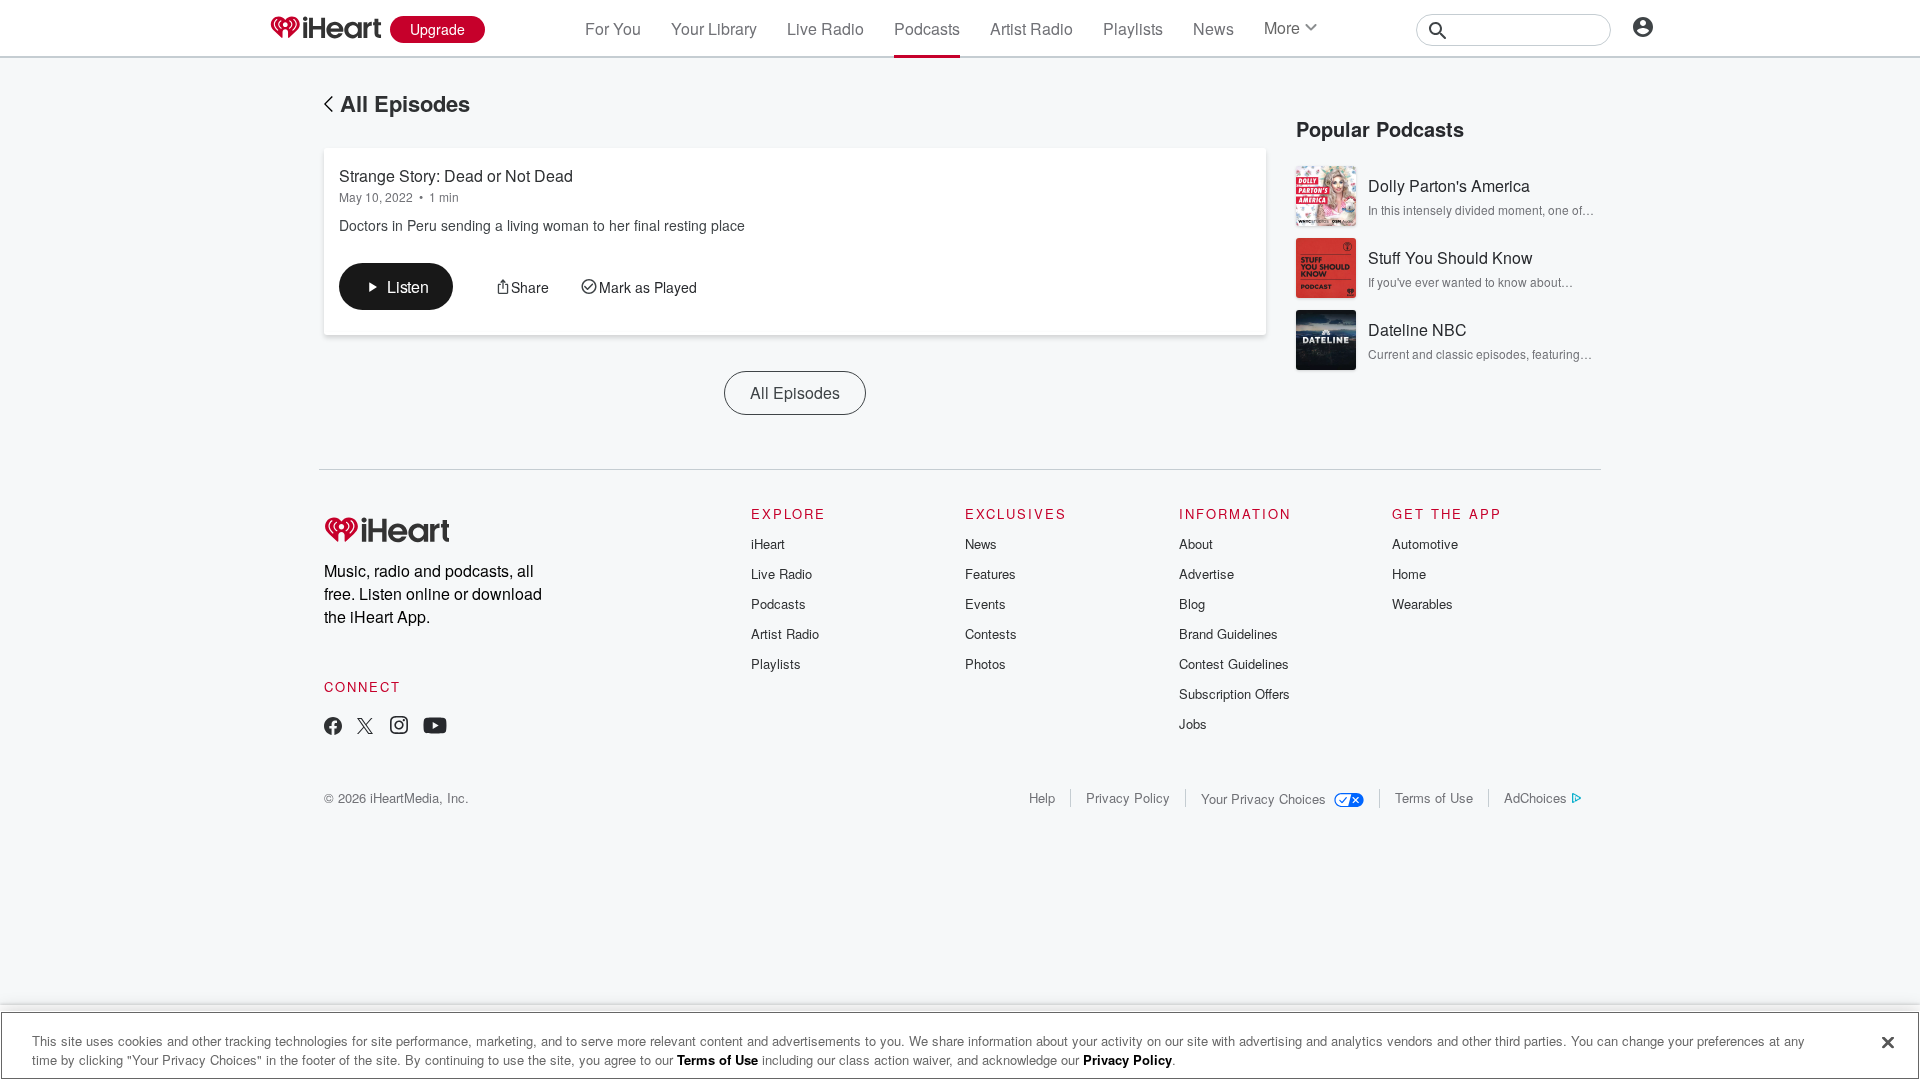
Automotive (1425, 543)
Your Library (714, 28)
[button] (396, 286)
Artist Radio (1031, 28)
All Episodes (405, 103)
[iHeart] (325, 29)
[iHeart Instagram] (399, 727)
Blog (1192, 603)
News (1213, 28)
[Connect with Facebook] (333, 727)
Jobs (1193, 723)
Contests (991, 633)
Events (985, 603)
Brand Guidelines (1228, 633)
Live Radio (825, 28)
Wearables (1422, 603)
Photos (985, 663)
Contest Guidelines (1234, 663)
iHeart (768, 543)
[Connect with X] (365, 727)
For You (613, 28)
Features (990, 573)
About (1196, 543)
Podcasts (927, 28)
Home (1409, 573)
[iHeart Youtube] (435, 727)
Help (1042, 797)
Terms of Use (1434, 797)
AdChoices (1535, 797)
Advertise (1206, 573)
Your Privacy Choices (1263, 798)
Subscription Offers (1234, 693)
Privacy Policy (1128, 797)
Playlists (1133, 28)
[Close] (1888, 1043)
